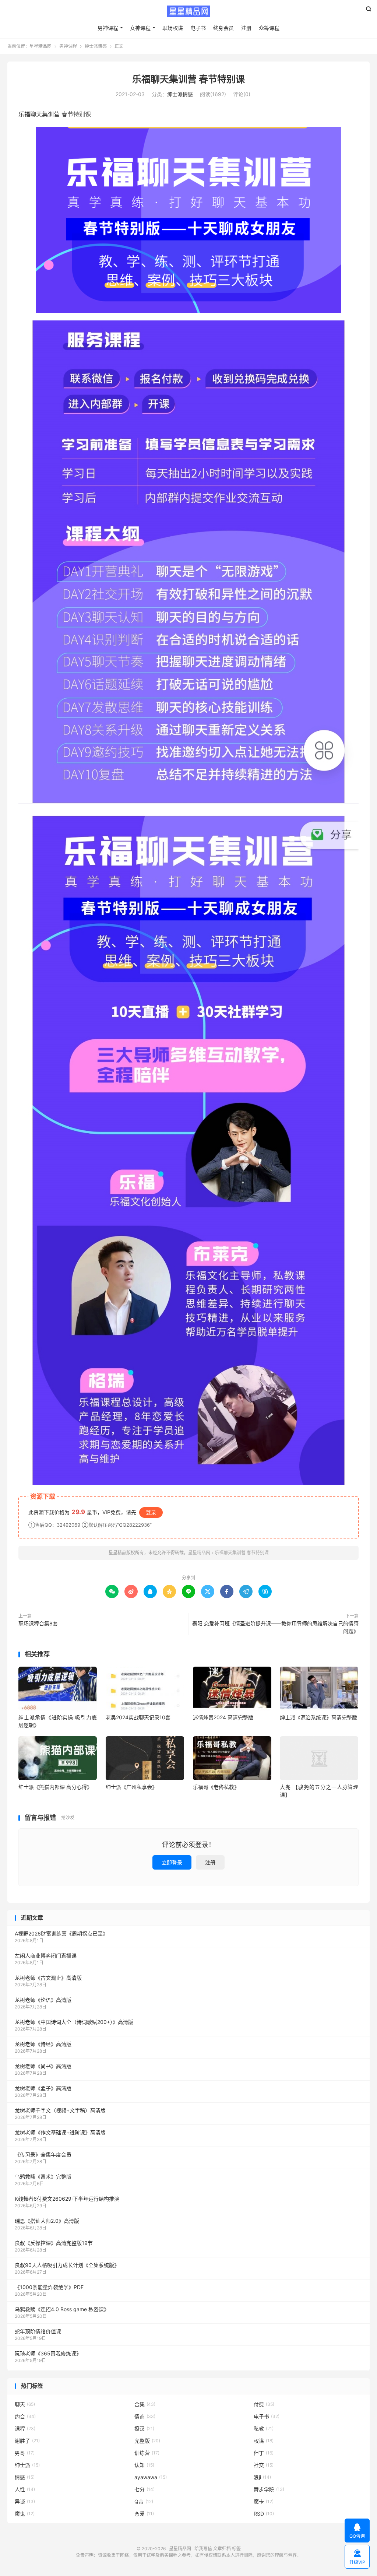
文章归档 (222, 2549)
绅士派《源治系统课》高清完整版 (318, 1717)
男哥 (25, 2453)
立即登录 (172, 1862)
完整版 (147, 2441)
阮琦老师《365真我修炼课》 (48, 2353)
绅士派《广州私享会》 (131, 1787)
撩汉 (144, 2428)
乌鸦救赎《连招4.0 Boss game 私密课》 (62, 2309)
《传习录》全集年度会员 (43, 2154)
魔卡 (264, 2501)
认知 (144, 2465)
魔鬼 (25, 2514)
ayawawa (151, 2477)
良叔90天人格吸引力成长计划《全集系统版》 (67, 2265)
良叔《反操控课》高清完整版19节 (54, 2243)
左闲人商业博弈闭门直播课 (46, 1956)
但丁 (264, 2453)
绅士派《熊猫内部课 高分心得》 (55, 1787)
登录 (151, 1512)
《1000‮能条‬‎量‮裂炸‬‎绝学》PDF (49, 2287)
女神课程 (140, 28)
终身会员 (223, 28)
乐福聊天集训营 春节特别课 (188, 79)
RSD (264, 2514)
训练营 (147, 2453)
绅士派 (27, 2465)
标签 (236, 2549)
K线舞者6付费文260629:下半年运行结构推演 (67, 2199)
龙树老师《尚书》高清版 (43, 2066)
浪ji (262, 2477)
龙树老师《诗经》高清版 (43, 2044)
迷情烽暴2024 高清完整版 (223, 1717)
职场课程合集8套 (38, 1623)
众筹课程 (269, 28)
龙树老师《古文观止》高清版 (48, 1978)
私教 (264, 2428)
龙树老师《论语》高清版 (43, 2000)
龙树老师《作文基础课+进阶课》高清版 (60, 2132)
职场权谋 (173, 28)
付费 (264, 2404)
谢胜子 (27, 2441)
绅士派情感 (96, 46)
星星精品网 (188, 11)
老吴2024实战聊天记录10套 (138, 1717)
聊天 (25, 2404)
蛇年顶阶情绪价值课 (38, 2331)
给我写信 (203, 2549)
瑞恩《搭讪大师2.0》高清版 (47, 2221)
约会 (25, 2416)
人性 (25, 2489)
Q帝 (144, 2501)
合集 (145, 2404)
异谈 (25, 2501)
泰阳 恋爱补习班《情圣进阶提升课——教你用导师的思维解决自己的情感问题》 (275, 1627)
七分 (145, 2489)
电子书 (198, 28)
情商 (145, 2416)
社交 (264, 2465)
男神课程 (108, 28)
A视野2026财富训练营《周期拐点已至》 (61, 1933)
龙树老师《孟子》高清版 (43, 2088)
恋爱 (144, 2514)
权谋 (264, 2441)
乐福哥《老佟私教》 (216, 1787)
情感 (25, 2477)
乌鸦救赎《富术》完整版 (43, 2177)
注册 (246, 28)
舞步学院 (269, 2489)
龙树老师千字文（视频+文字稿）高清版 (60, 2110)
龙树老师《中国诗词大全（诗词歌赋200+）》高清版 (74, 2022)
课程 (25, 2428)
